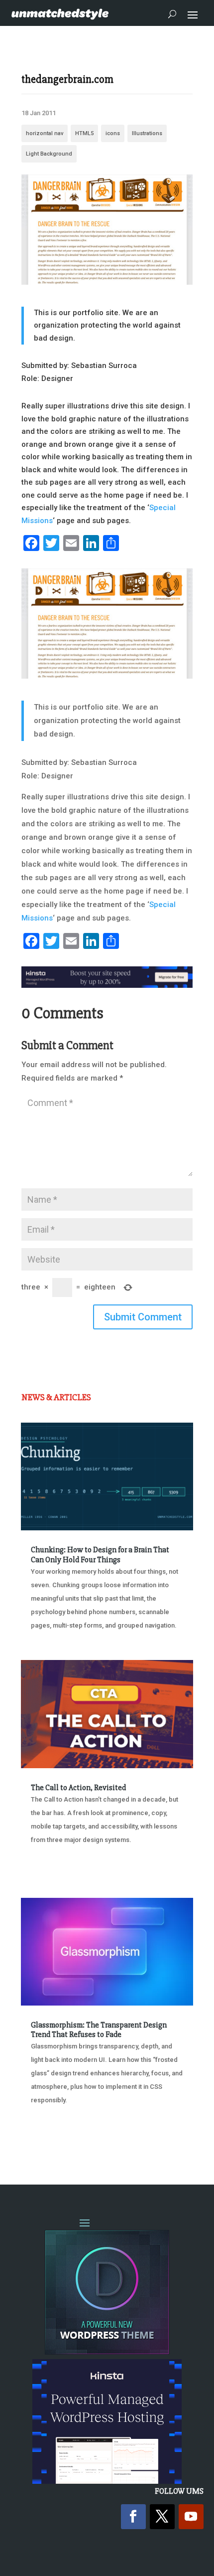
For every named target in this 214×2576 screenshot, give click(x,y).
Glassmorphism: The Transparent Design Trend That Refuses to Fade (99, 2030)
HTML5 (84, 133)
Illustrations (147, 133)
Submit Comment (143, 1317)
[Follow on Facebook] (133, 2517)
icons (113, 133)
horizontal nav (45, 133)
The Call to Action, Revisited (78, 1788)
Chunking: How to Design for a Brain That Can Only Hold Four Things (100, 1555)
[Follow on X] (162, 2517)
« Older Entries (54, 2137)
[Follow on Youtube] (191, 2517)
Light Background (49, 154)
